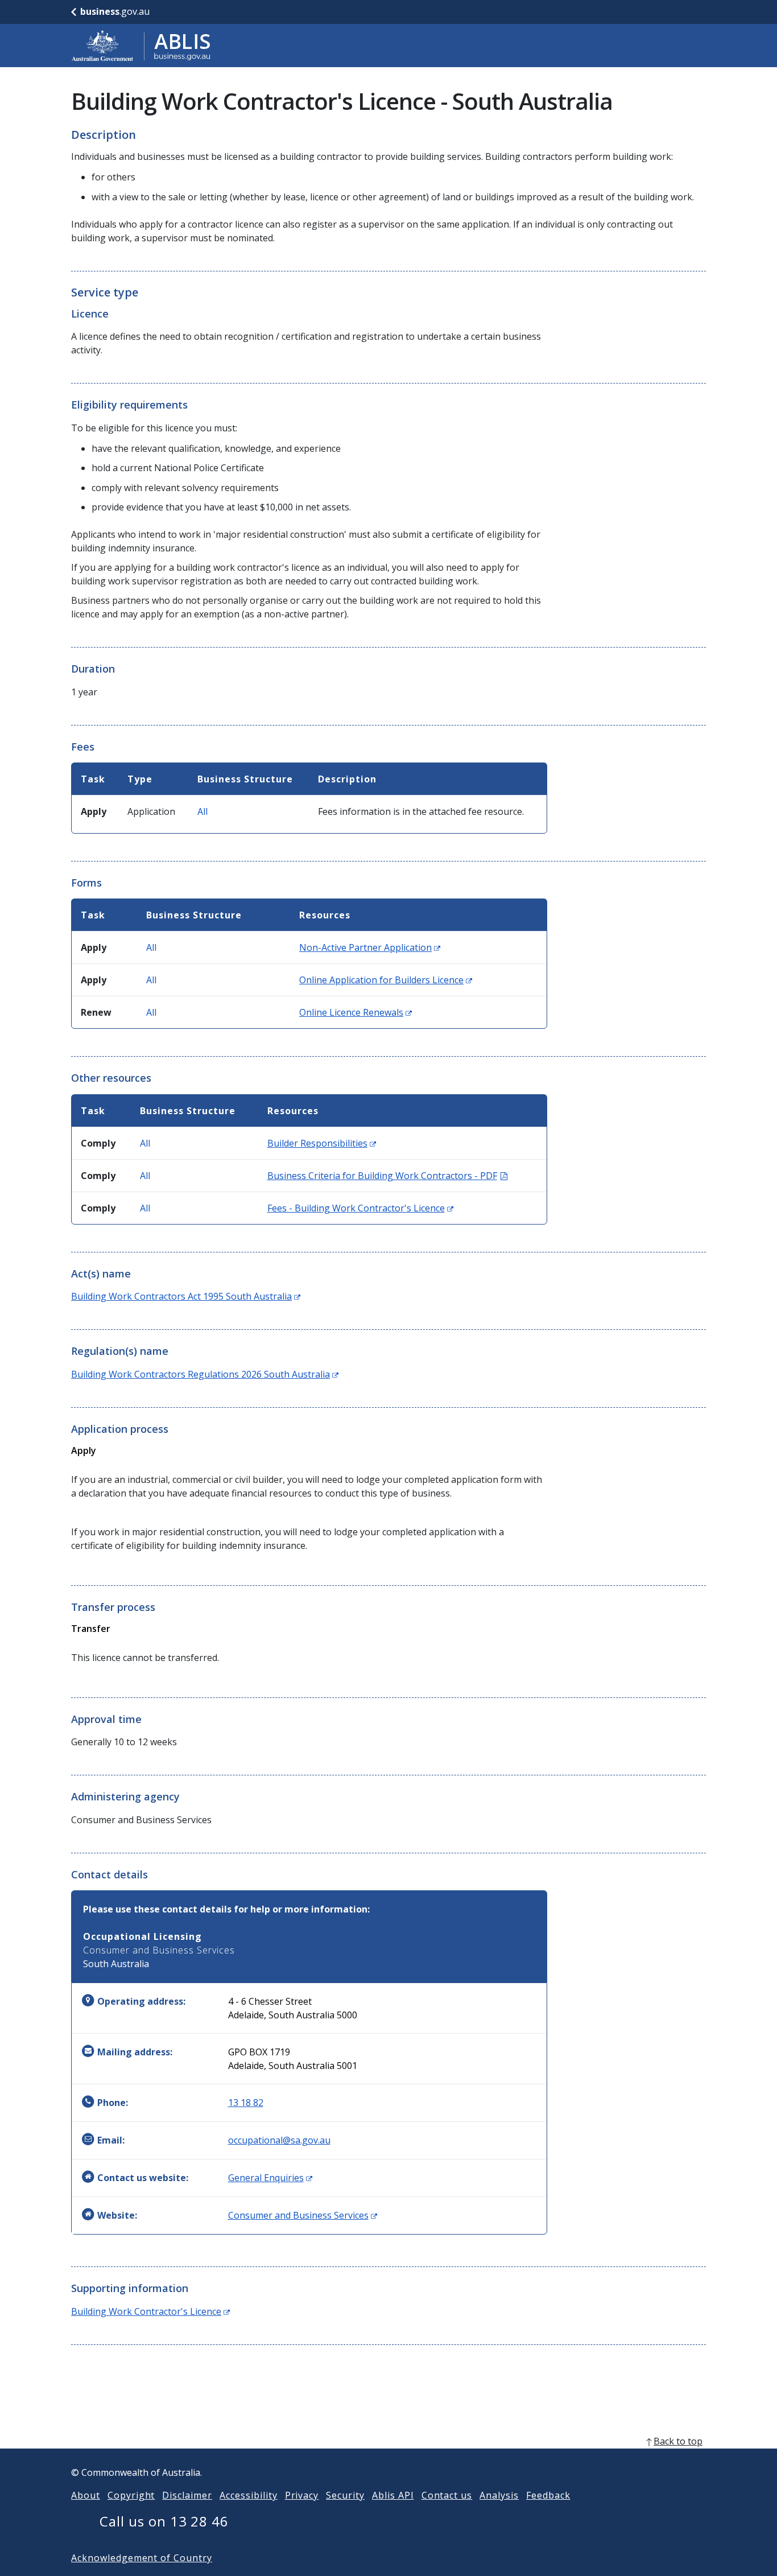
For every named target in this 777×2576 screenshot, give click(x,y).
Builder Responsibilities (322, 1143)
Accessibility (248, 2495)
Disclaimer (187, 2495)
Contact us (447, 2495)
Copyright (131, 2495)
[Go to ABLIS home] (141, 46)
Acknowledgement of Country (142, 2558)
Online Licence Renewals (356, 1012)
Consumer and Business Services (303, 2215)
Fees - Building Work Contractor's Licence (360, 1208)
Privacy (302, 2495)
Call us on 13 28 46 (164, 2521)
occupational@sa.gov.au (279, 2140)
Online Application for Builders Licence (386, 980)
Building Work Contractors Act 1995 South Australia (186, 1296)
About (86, 2495)
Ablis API (393, 2495)
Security (345, 2495)
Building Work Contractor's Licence (150, 2311)
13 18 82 (246, 2103)
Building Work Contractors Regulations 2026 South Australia (205, 1374)
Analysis (499, 2495)
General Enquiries (270, 2178)
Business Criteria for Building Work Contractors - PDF (387, 1176)
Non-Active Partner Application (370, 947)
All (202, 811)
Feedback (548, 2495)
